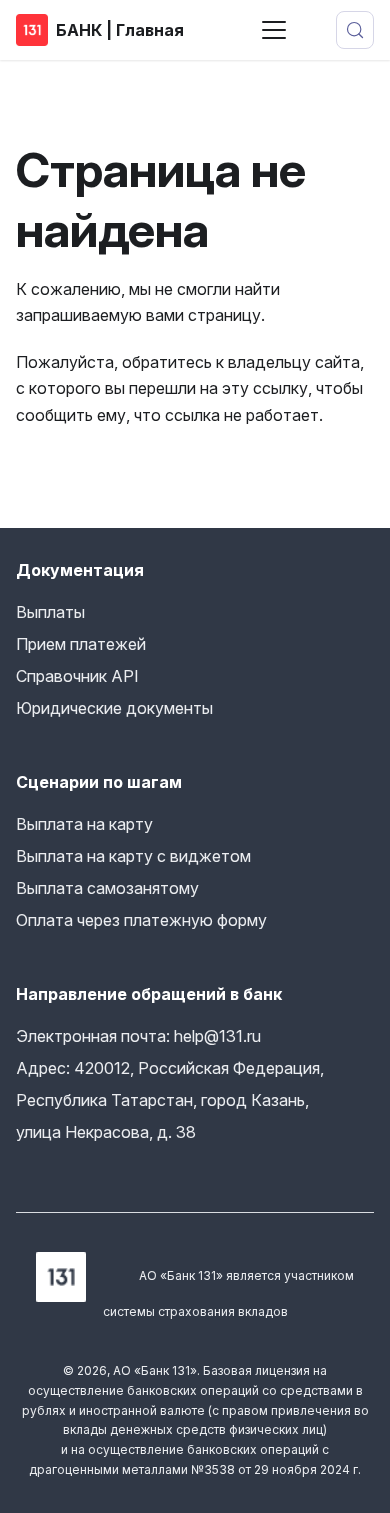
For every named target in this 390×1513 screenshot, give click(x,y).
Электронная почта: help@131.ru (138, 1036)
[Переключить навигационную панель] (274, 30)
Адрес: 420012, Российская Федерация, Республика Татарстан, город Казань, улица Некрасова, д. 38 (170, 1100)
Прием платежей (81, 644)
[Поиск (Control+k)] (355, 30)
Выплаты (50, 612)
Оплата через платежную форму (141, 920)
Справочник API (77, 676)
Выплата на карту (84, 824)
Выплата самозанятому (107, 888)
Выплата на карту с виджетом (133, 856)
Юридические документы (114, 708)
